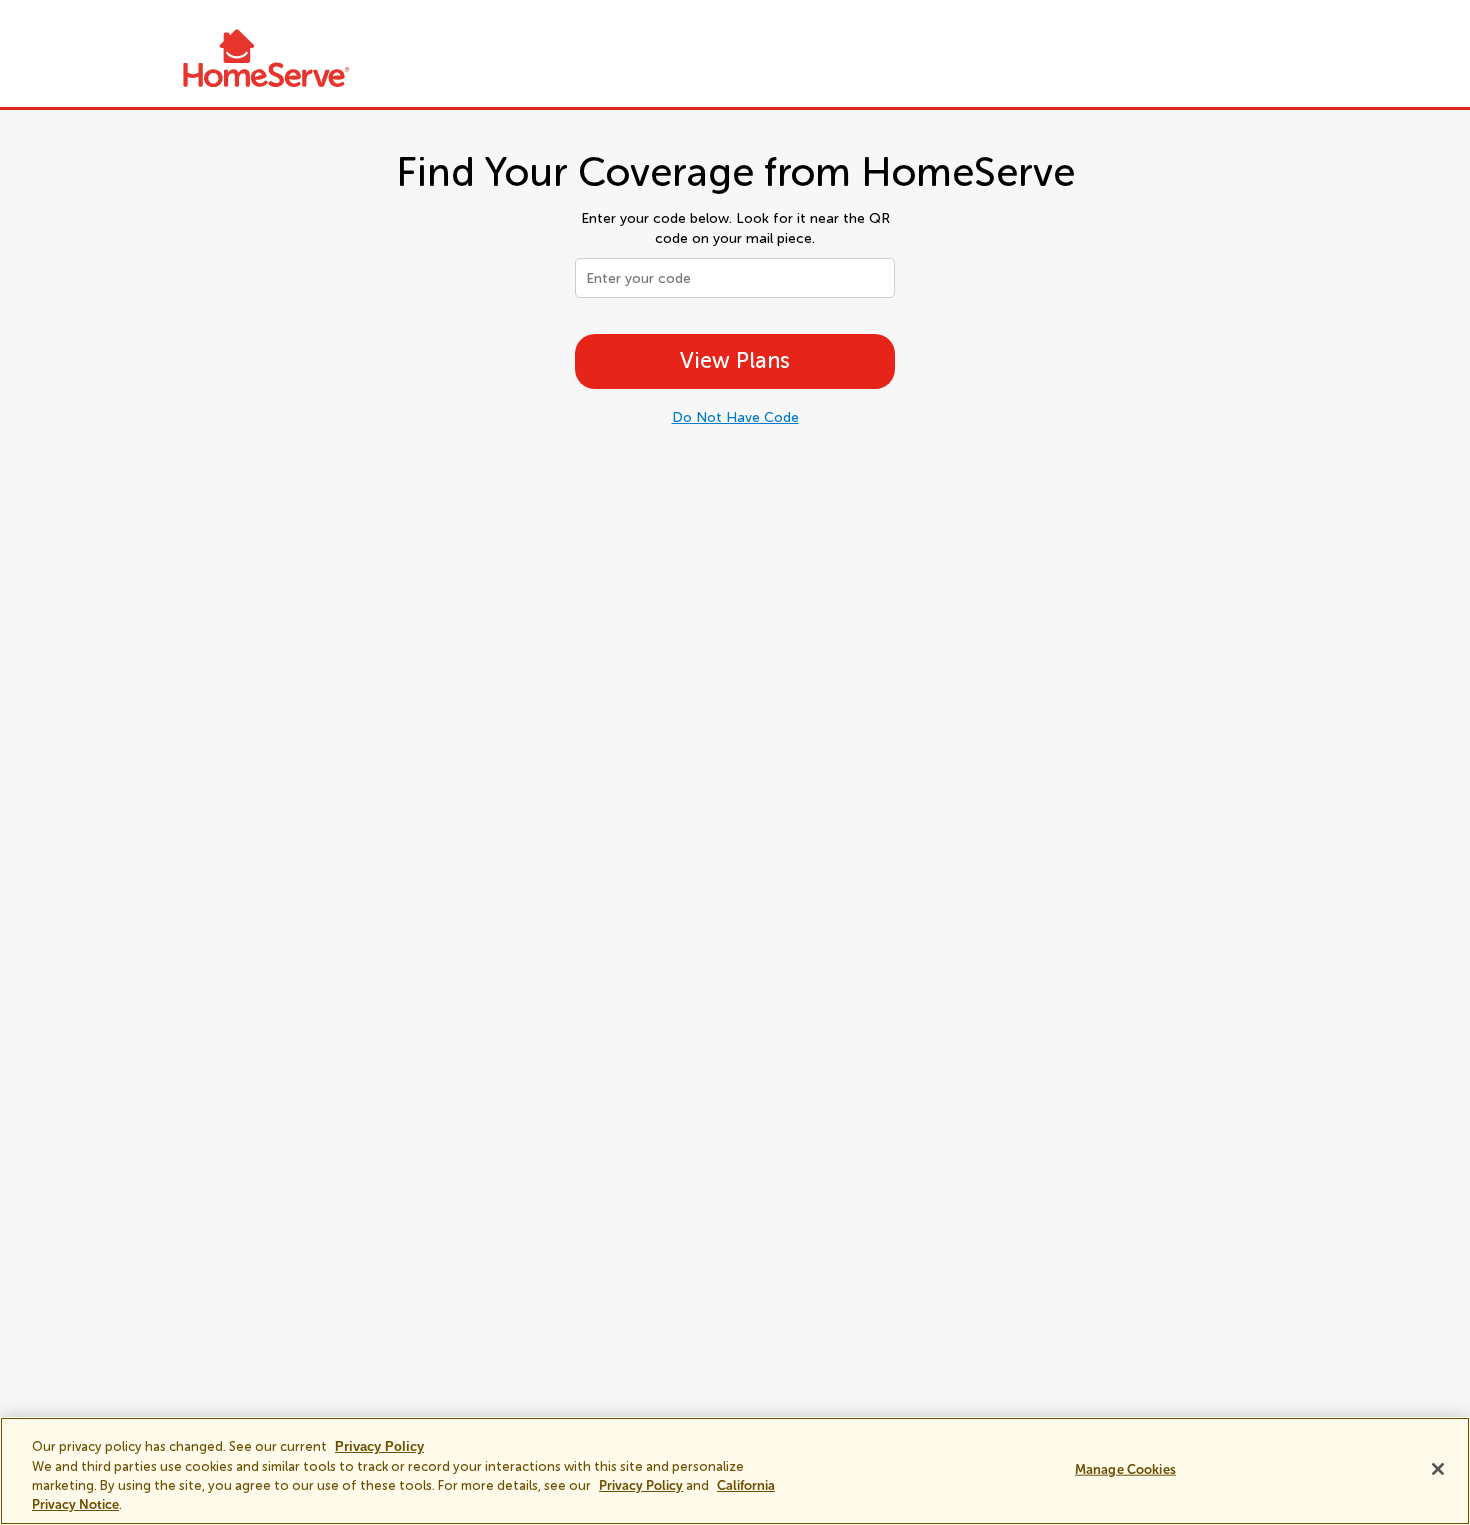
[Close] (1438, 1469)
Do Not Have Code (735, 417)
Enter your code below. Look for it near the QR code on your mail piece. (735, 228)
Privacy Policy (641, 1485)
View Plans (735, 360)
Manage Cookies (1125, 1469)
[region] (735, 1471)
